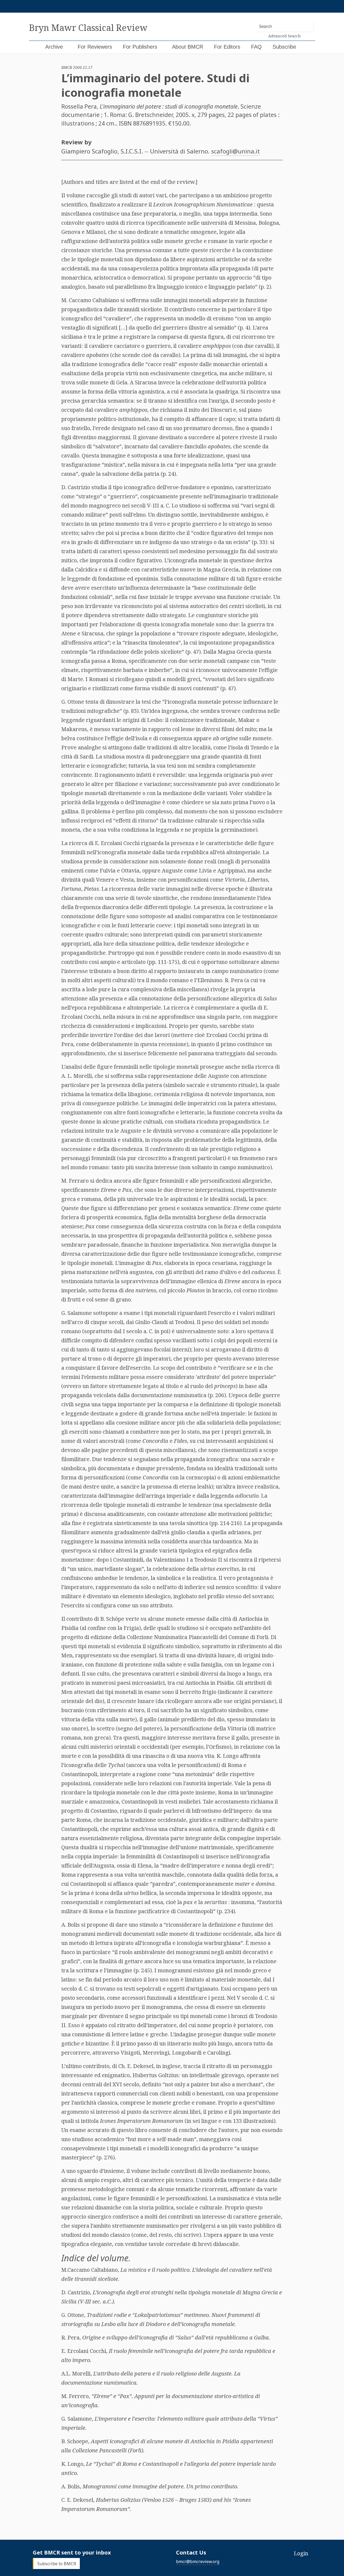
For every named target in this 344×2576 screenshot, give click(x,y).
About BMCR (188, 47)
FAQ (256, 47)
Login (301, 2553)
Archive (54, 47)
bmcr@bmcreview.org (198, 2561)
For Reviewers (95, 47)
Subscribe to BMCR (57, 2563)
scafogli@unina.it (236, 151)
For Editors (227, 47)
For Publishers (140, 47)
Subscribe (284, 47)
